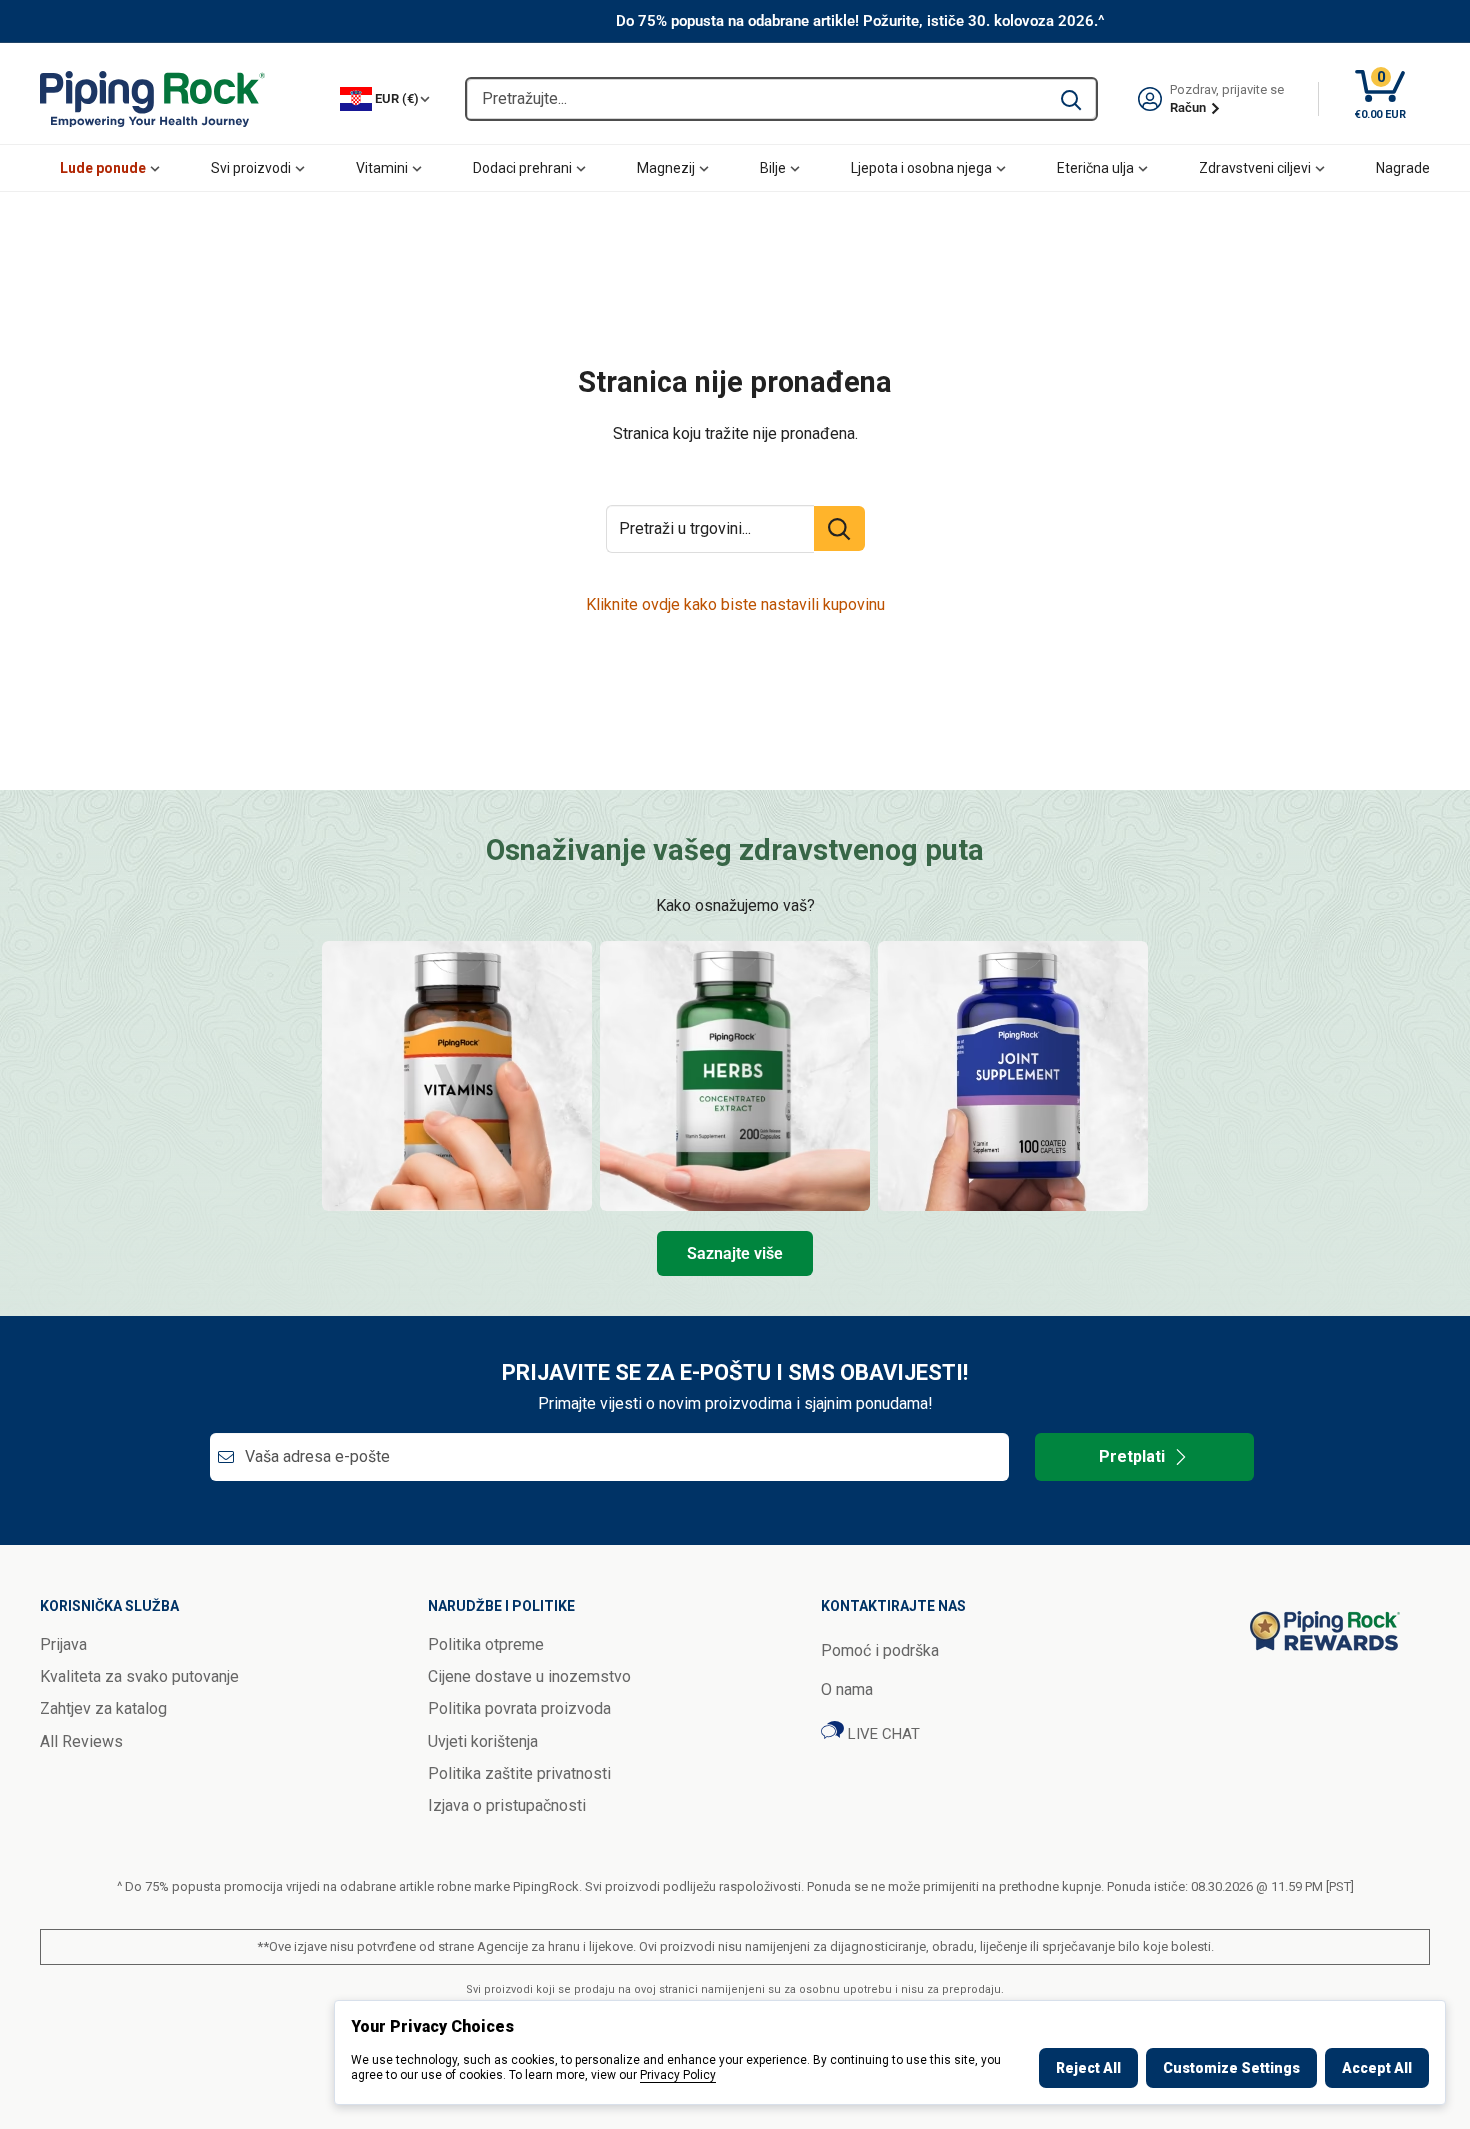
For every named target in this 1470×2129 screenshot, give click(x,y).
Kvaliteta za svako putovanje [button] (139, 1676)
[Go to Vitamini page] (457, 1076)
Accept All (1377, 2068)
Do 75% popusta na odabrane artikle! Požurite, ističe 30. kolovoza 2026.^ (860, 21)
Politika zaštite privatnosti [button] (519, 1773)
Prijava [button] (63, 1644)
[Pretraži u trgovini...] (839, 528)
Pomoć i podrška (880, 1650)
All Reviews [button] (81, 1741)
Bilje (773, 168)
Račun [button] (1189, 107)
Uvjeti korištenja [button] (483, 1741)
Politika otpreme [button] (486, 1644)
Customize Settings (1231, 2068)
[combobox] (756, 99)
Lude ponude (103, 168)
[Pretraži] (1071, 99)
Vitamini (382, 168)
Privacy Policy (678, 2075)
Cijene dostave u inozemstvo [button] (529, 1676)
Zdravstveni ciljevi (1255, 168)
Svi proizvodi (251, 168)
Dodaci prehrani (522, 168)
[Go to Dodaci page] (1013, 1076)
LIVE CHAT (882, 1734)
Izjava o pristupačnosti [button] (507, 1805)
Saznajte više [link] (735, 1253)
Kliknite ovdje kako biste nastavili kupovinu (735, 604)
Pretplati (1132, 1456)
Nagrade (1403, 168)
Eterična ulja (1095, 168)
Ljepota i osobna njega (921, 168)
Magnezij (666, 168)
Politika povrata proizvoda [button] (519, 1708)
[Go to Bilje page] (735, 1076)
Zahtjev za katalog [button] (103, 1708)
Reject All (1088, 2068)
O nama (847, 1689)
